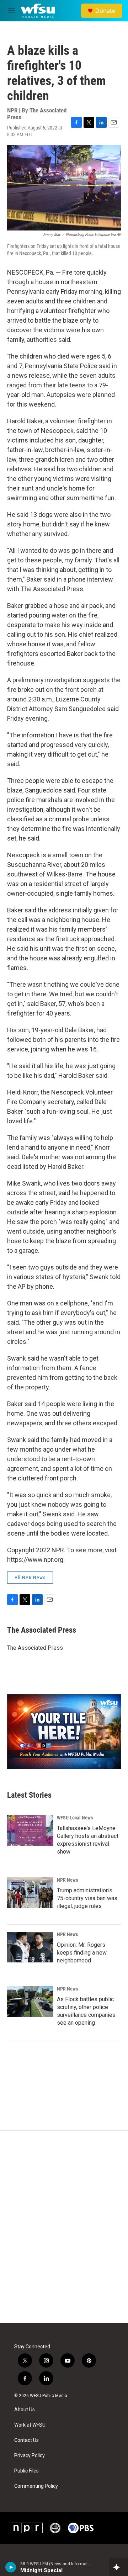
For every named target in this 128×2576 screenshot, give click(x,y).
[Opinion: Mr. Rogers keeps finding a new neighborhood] (30, 1947)
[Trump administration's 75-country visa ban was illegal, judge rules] (30, 1893)
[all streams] (119, 2567)
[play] (11, 2567)
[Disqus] (64, 2227)
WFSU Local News (75, 1818)
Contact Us (26, 2440)
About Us (25, 2410)
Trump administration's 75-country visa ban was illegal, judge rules (87, 1898)
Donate (105, 11)
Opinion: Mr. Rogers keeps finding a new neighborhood (82, 1953)
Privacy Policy (30, 2456)
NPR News (67, 1880)
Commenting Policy (36, 2486)
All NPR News (30, 1578)
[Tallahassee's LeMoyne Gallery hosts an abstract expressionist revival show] (30, 1830)
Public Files (26, 2471)
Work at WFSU (30, 2425)
